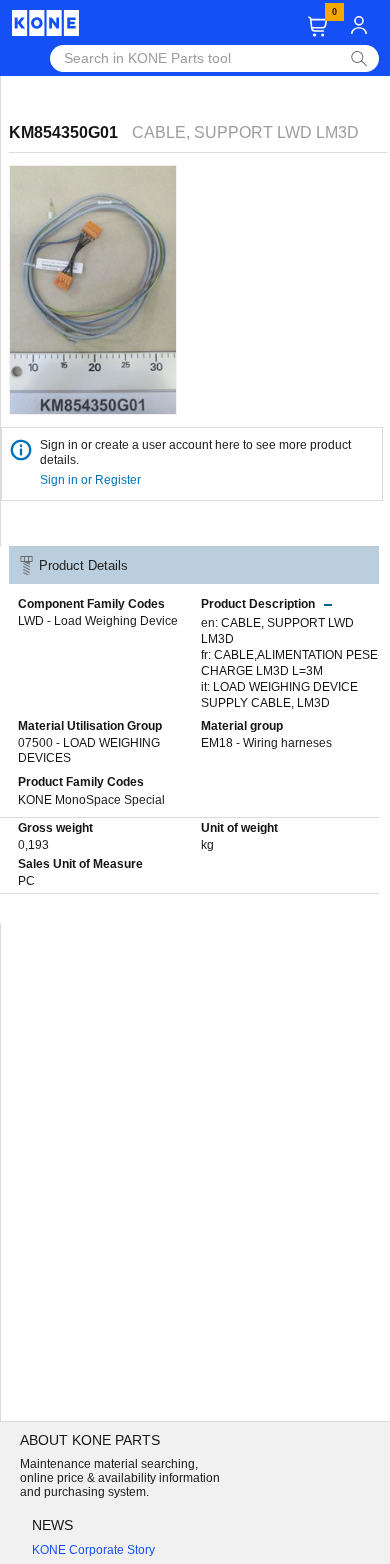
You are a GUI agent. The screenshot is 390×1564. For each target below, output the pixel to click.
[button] (317, 26)
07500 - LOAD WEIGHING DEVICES (89, 751)
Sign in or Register (92, 480)
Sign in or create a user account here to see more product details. (195, 452)
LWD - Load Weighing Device (98, 621)
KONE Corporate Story (93, 1550)
